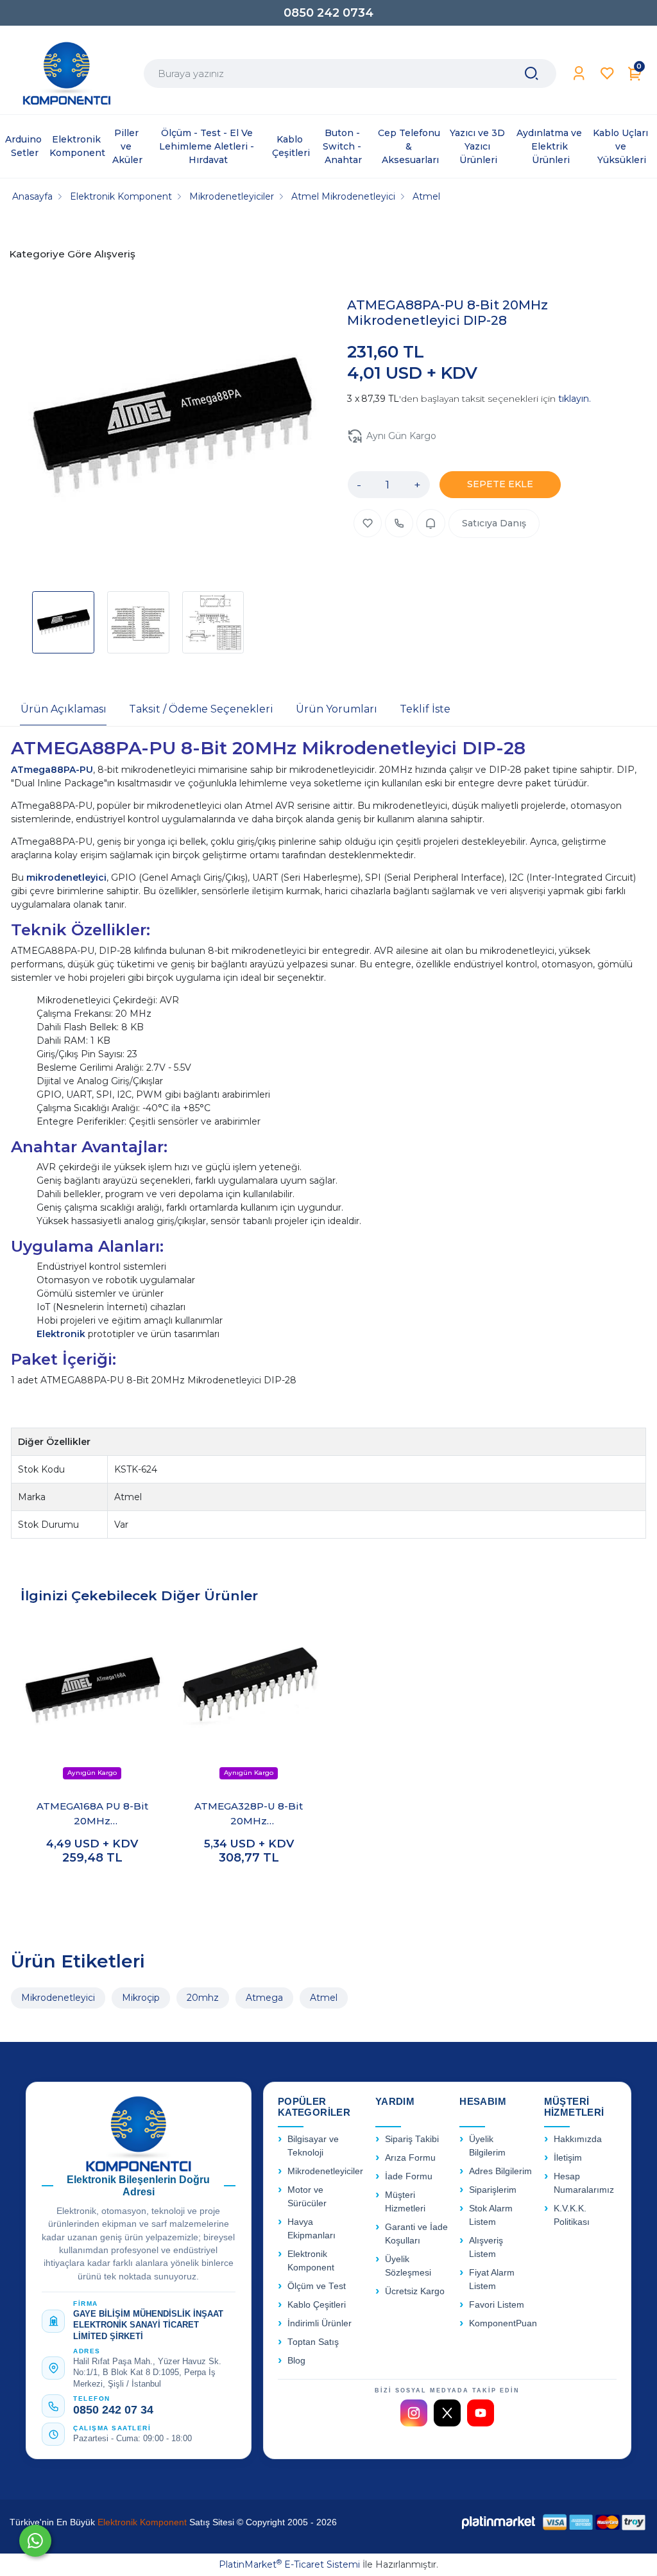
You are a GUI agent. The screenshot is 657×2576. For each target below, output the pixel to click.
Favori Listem (497, 2305)
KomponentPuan (503, 2323)
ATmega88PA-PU (52, 770)
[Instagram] (414, 2413)
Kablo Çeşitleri (317, 2305)
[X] (447, 2413)
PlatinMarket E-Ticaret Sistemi (289, 2564)
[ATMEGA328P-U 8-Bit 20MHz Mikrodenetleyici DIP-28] (249, 1704)
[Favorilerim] (607, 73)
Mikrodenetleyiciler (325, 2171)
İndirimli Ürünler (320, 2323)
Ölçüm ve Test (317, 2286)
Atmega (264, 1998)
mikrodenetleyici (66, 877)
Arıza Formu (410, 2158)
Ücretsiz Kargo (415, 2291)
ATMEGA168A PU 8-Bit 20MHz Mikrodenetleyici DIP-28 (92, 1814)
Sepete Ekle (92, 1885)
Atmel (324, 1998)
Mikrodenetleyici (58, 1998)
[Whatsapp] (35, 2541)
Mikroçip (141, 1998)
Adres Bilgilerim (500, 2171)
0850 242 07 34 (113, 2410)
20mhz (203, 1998)
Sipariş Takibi (412, 2139)
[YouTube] (481, 2413)
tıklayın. (575, 399)
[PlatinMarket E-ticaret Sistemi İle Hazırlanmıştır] (499, 2522)
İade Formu (409, 2176)
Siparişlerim (493, 2190)
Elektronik (62, 1334)
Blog (296, 2361)
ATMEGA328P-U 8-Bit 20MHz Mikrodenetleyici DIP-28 (249, 1814)
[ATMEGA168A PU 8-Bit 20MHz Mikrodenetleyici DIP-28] (92, 1704)
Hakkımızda (578, 2139)
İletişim (568, 2158)
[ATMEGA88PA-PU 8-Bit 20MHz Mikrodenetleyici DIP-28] (171, 429)
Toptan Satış (313, 2342)
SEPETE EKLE (500, 484)
